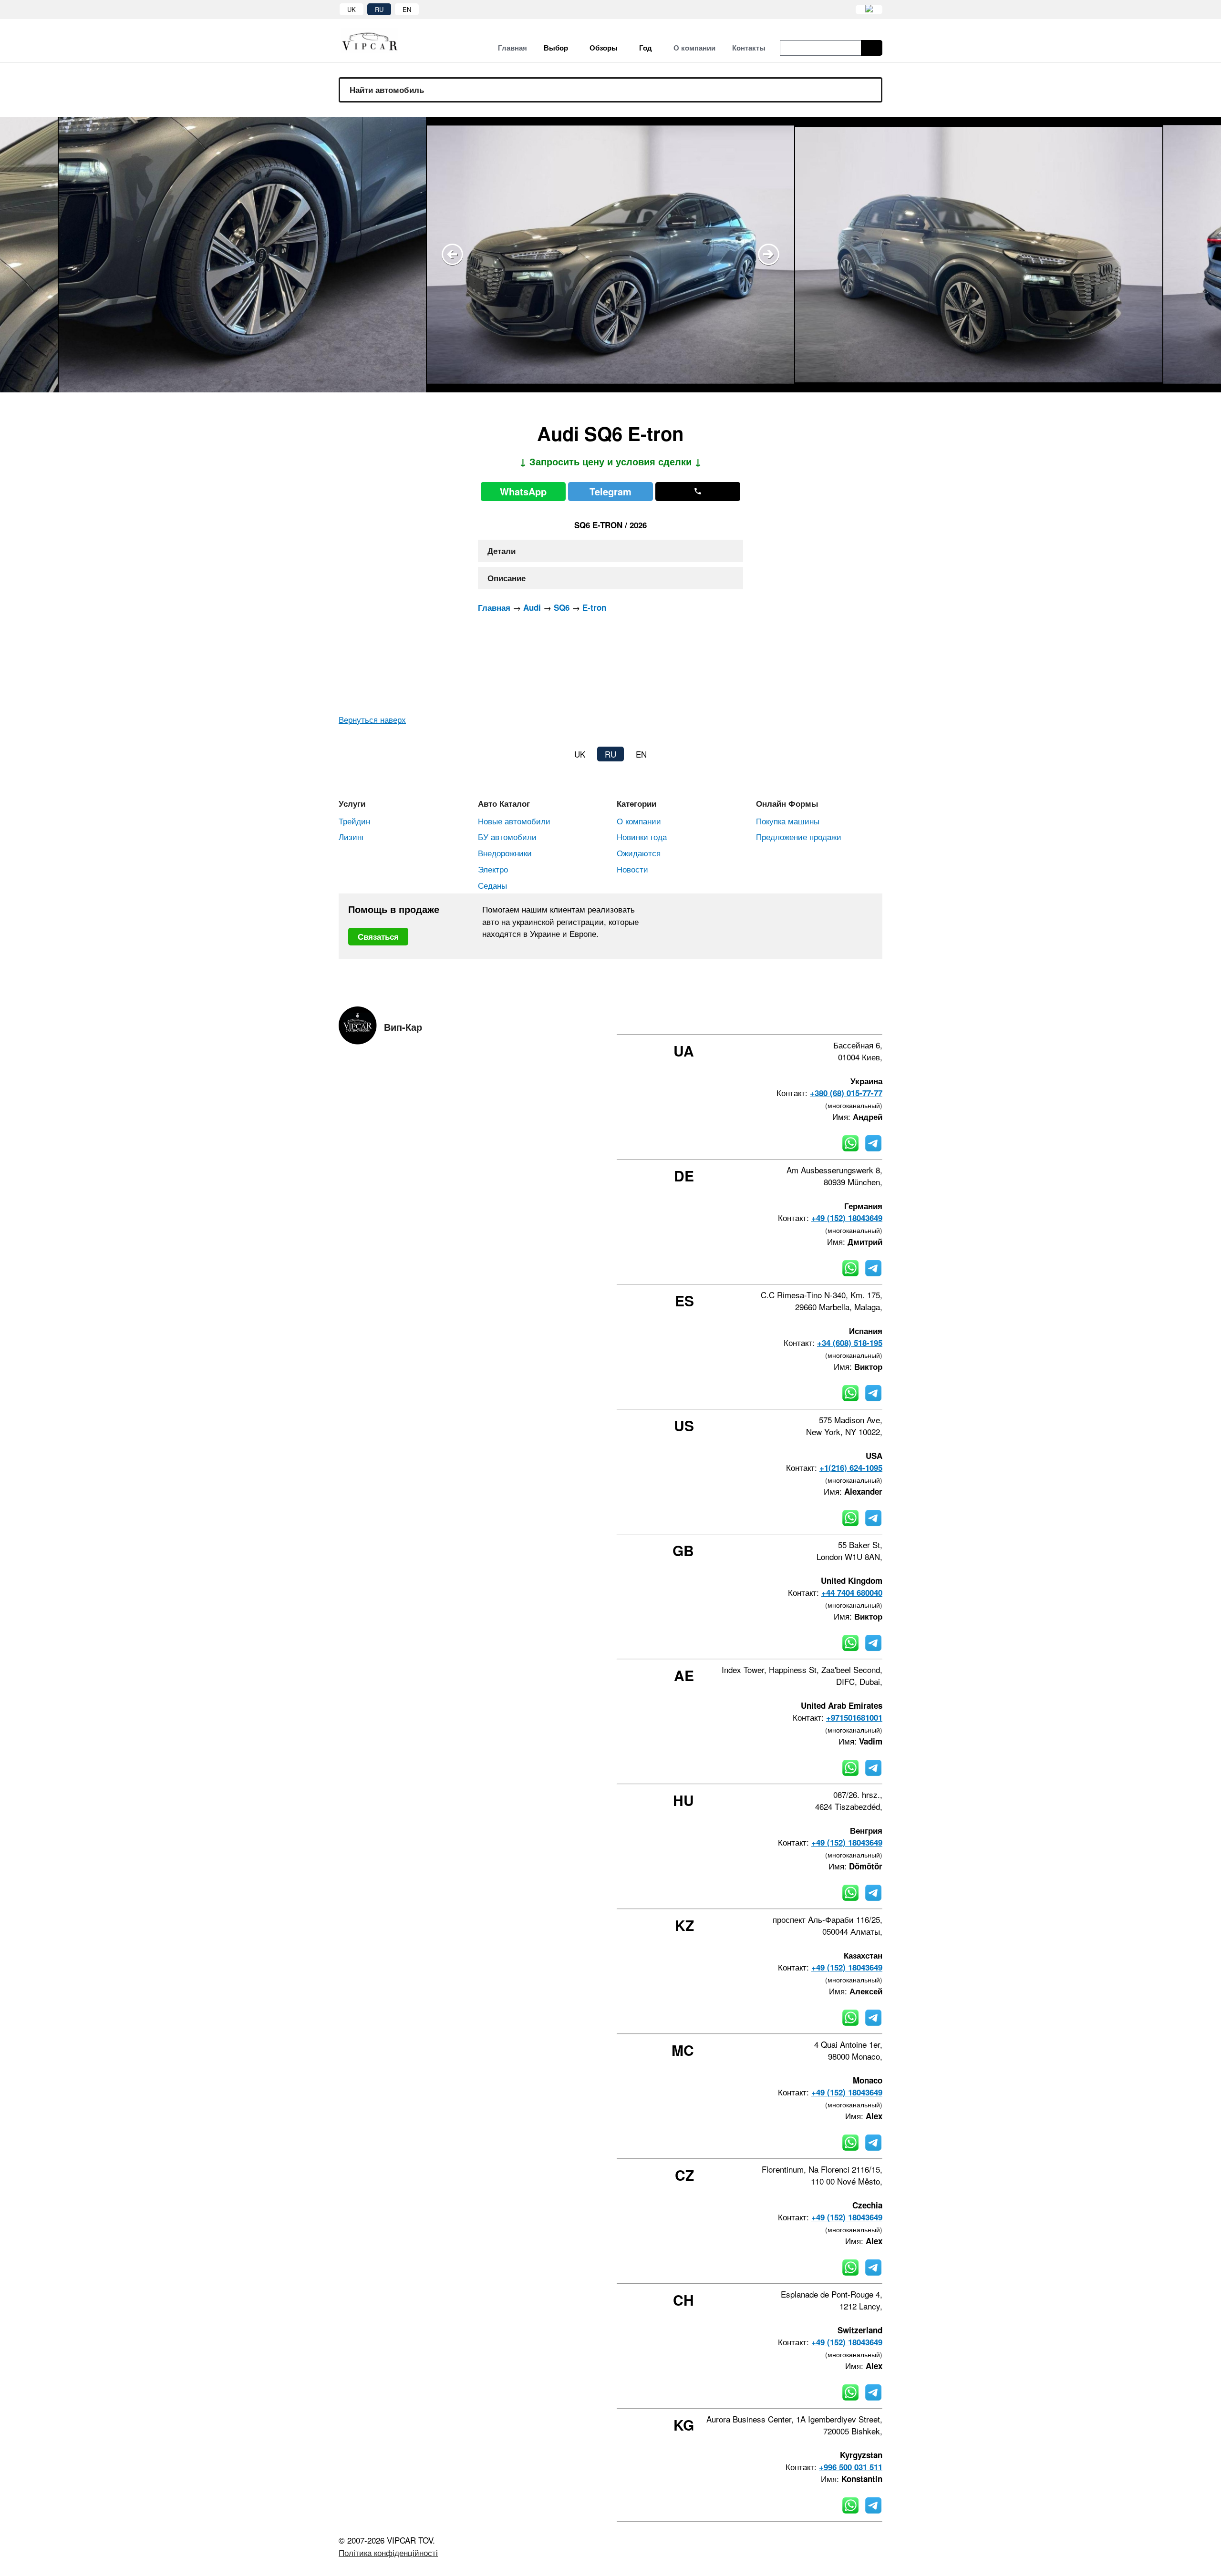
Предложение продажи (799, 836)
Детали (502, 551)
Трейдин (354, 821)
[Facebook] (802, 1017)
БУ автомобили (507, 836)
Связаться (378, 936)
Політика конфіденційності (388, 2552)
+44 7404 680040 (852, 1592)
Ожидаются (639, 853)
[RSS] (879, 1017)
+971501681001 (854, 1717)
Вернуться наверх (372, 719)
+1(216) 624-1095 (851, 1468)
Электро (493, 869)
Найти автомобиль (387, 90)
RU (379, 9)
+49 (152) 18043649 (847, 1218)
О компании (639, 821)
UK (352, 9)
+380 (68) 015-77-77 (846, 1093)
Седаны (492, 885)
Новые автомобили (514, 821)
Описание (507, 578)
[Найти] (872, 48)
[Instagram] (828, 1017)
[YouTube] (853, 1017)
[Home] (377, 41)
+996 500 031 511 (851, 2467)
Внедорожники (505, 853)
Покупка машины (788, 821)
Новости (632, 869)
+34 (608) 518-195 (850, 1343)
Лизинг (352, 836)
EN (407, 9)
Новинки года (642, 836)
